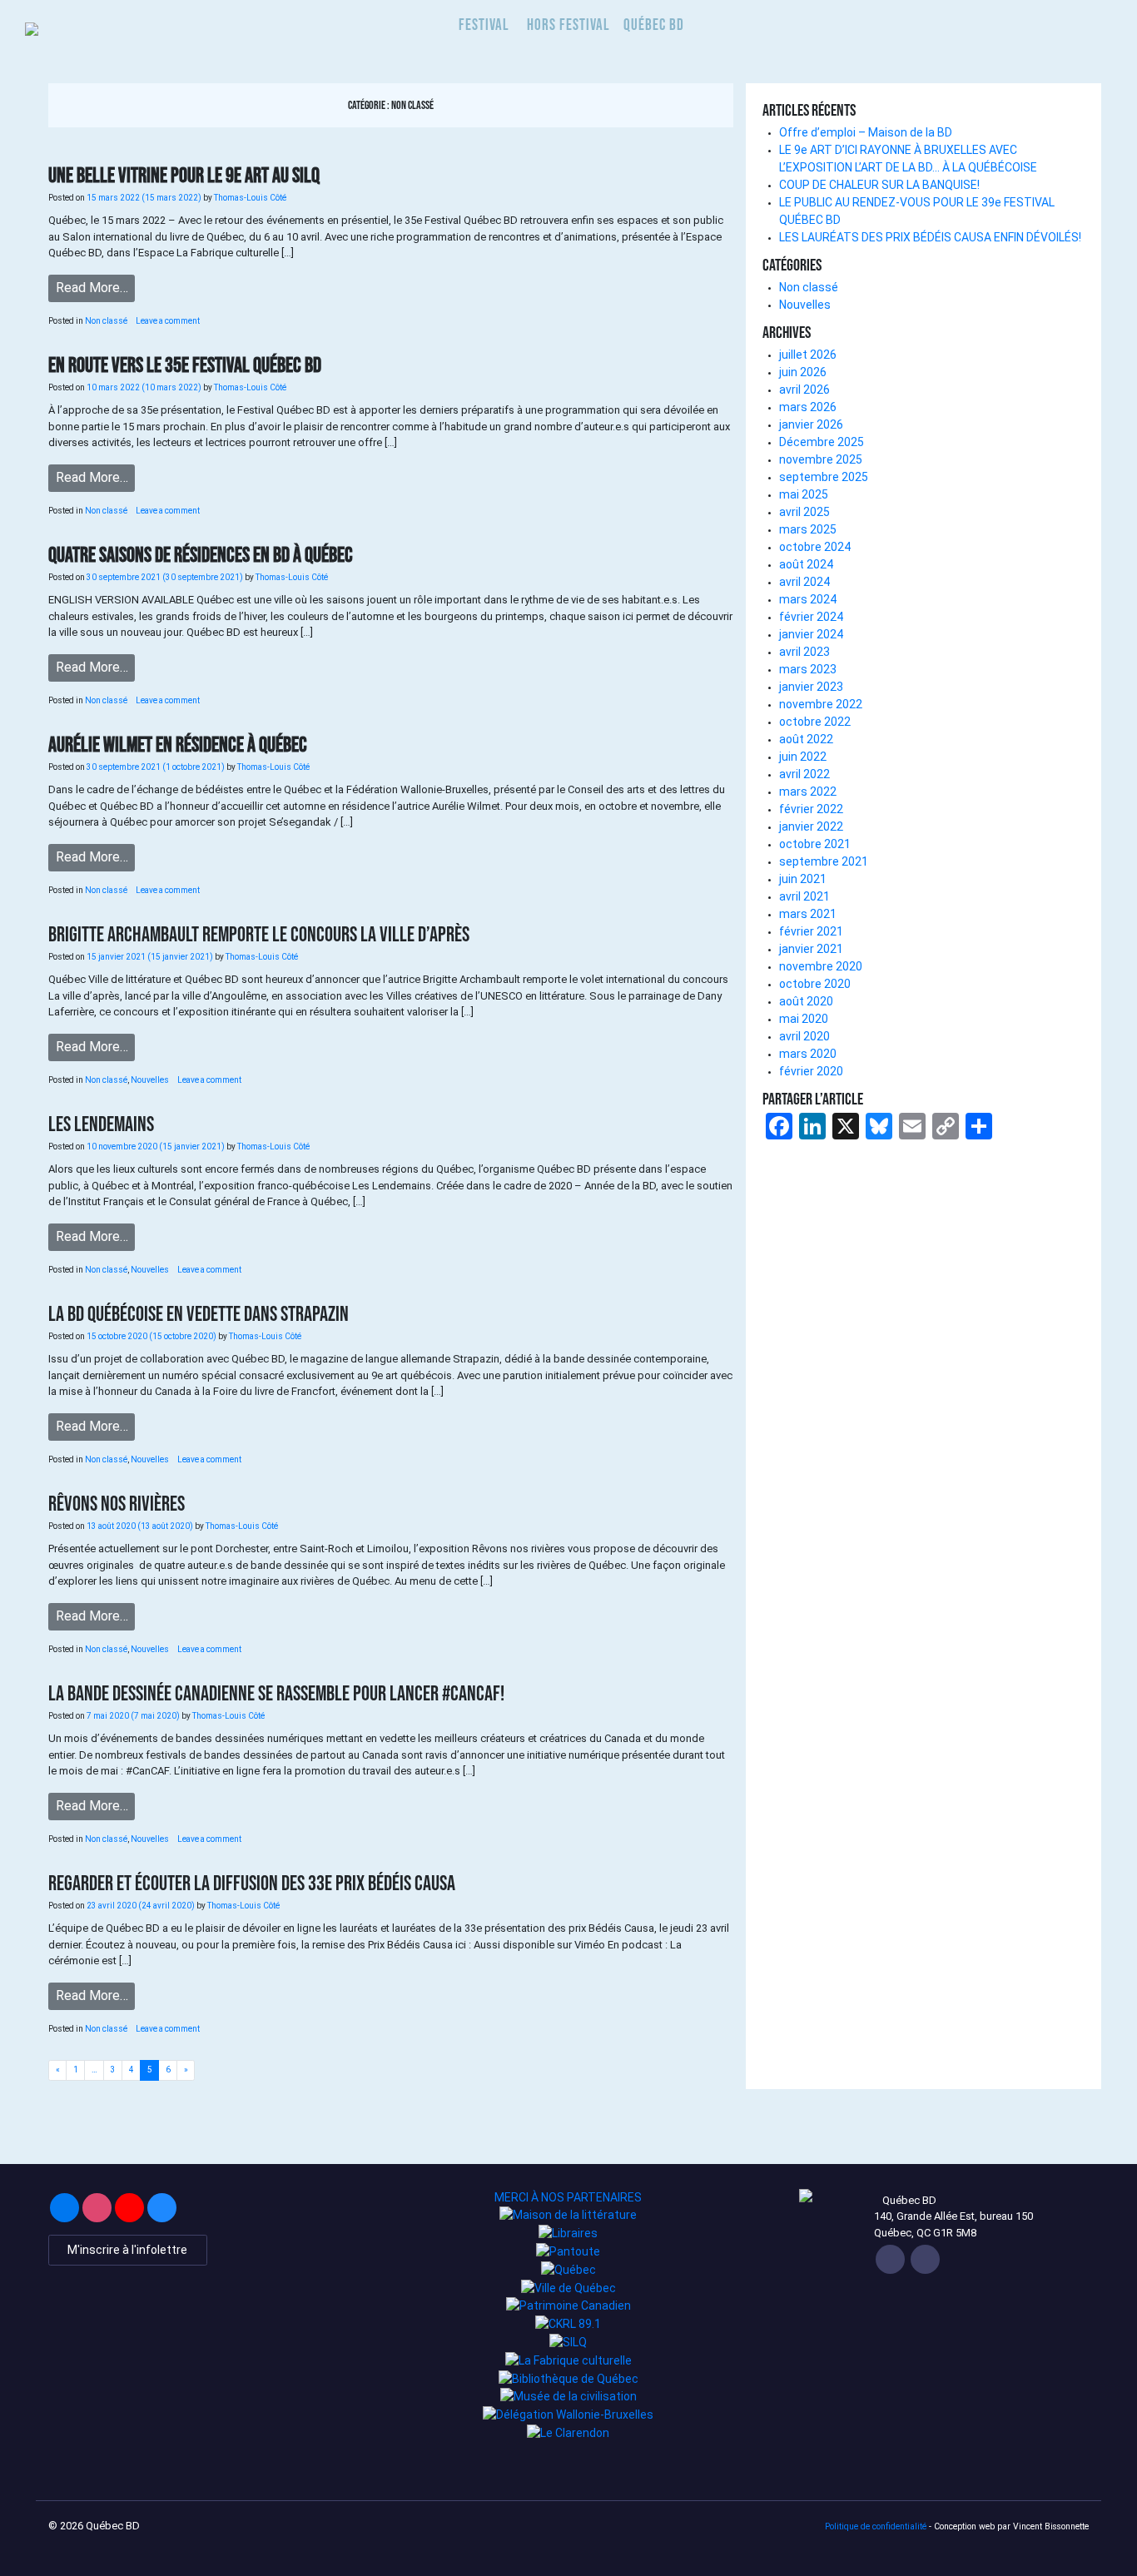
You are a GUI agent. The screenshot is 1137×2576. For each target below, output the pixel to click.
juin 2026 (803, 372)
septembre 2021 (824, 861)
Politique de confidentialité (876, 2526)
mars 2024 (808, 599)
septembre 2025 (824, 477)
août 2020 (806, 1001)
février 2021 (811, 931)
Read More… (92, 288)
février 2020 (811, 1071)
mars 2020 (808, 1054)
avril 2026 (804, 390)
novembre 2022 (821, 704)
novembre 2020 (821, 966)
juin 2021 (803, 879)
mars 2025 (808, 529)
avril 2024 (804, 582)
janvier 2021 (811, 949)
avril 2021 (804, 896)
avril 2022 (804, 774)
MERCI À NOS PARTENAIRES (568, 2197)
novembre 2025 (821, 459)
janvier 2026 (811, 424)
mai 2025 (804, 494)
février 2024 (811, 617)
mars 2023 (808, 669)
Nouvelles (150, 1080)
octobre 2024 (815, 547)
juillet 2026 (808, 355)
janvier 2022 (811, 826)
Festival (484, 25)
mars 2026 (808, 407)
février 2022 (811, 809)
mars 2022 (808, 792)
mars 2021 (808, 914)
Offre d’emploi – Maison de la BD (866, 132)
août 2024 (806, 564)
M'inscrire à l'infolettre (127, 2250)
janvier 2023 (811, 687)
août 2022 (806, 739)
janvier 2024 (811, 634)
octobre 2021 (815, 844)
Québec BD (654, 25)
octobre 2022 (815, 722)
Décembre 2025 (822, 442)
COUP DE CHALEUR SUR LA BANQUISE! (879, 185)
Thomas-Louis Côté (249, 198)
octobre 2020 (815, 984)
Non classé (106, 321)
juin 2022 (803, 757)
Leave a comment (168, 321)
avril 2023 (804, 652)
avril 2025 (804, 512)
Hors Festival (568, 25)
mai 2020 (804, 1019)
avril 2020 (804, 1036)
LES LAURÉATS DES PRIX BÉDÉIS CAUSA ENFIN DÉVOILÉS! (930, 237)
